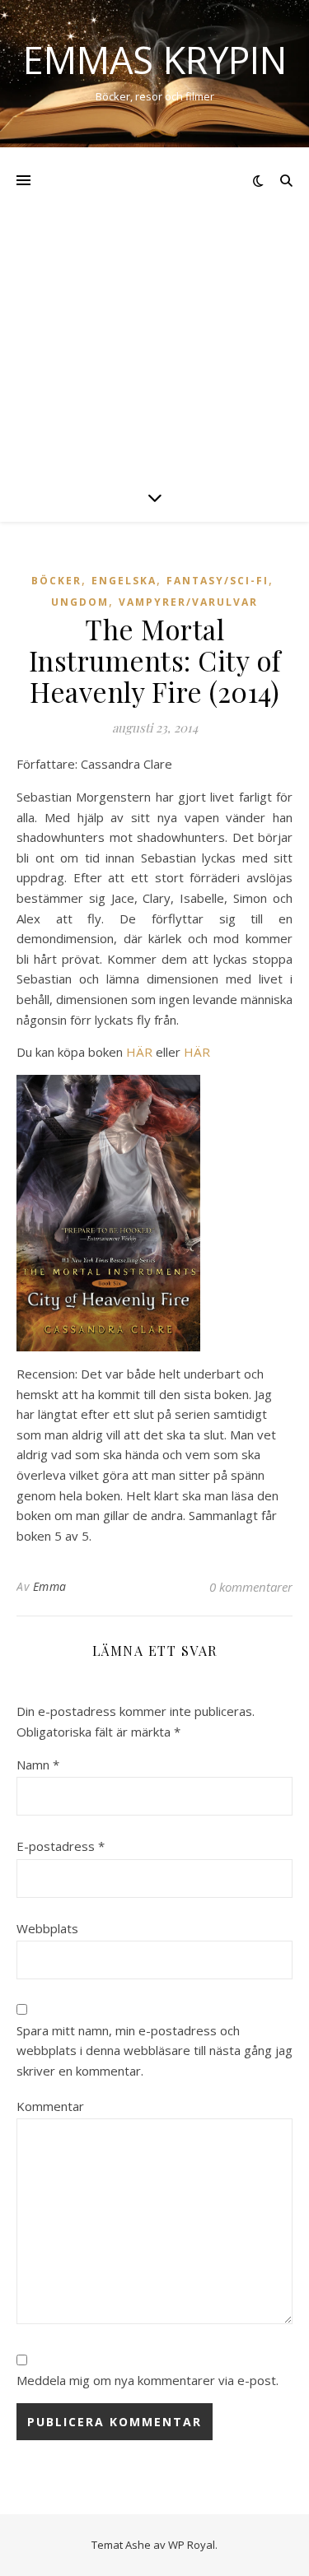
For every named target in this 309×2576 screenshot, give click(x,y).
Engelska (124, 581)
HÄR (139, 1052)
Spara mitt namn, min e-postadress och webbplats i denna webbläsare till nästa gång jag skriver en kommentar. (154, 2051)
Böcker (56, 581)
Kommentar (50, 2106)
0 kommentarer (251, 1587)
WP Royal (192, 2545)
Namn (38, 1765)
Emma (50, 1586)
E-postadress (61, 1846)
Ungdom (80, 602)
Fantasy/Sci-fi (218, 581)
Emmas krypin (155, 60)
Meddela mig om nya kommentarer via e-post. (147, 2380)
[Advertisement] (154, 310)
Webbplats (47, 1928)
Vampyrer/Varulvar (188, 602)
